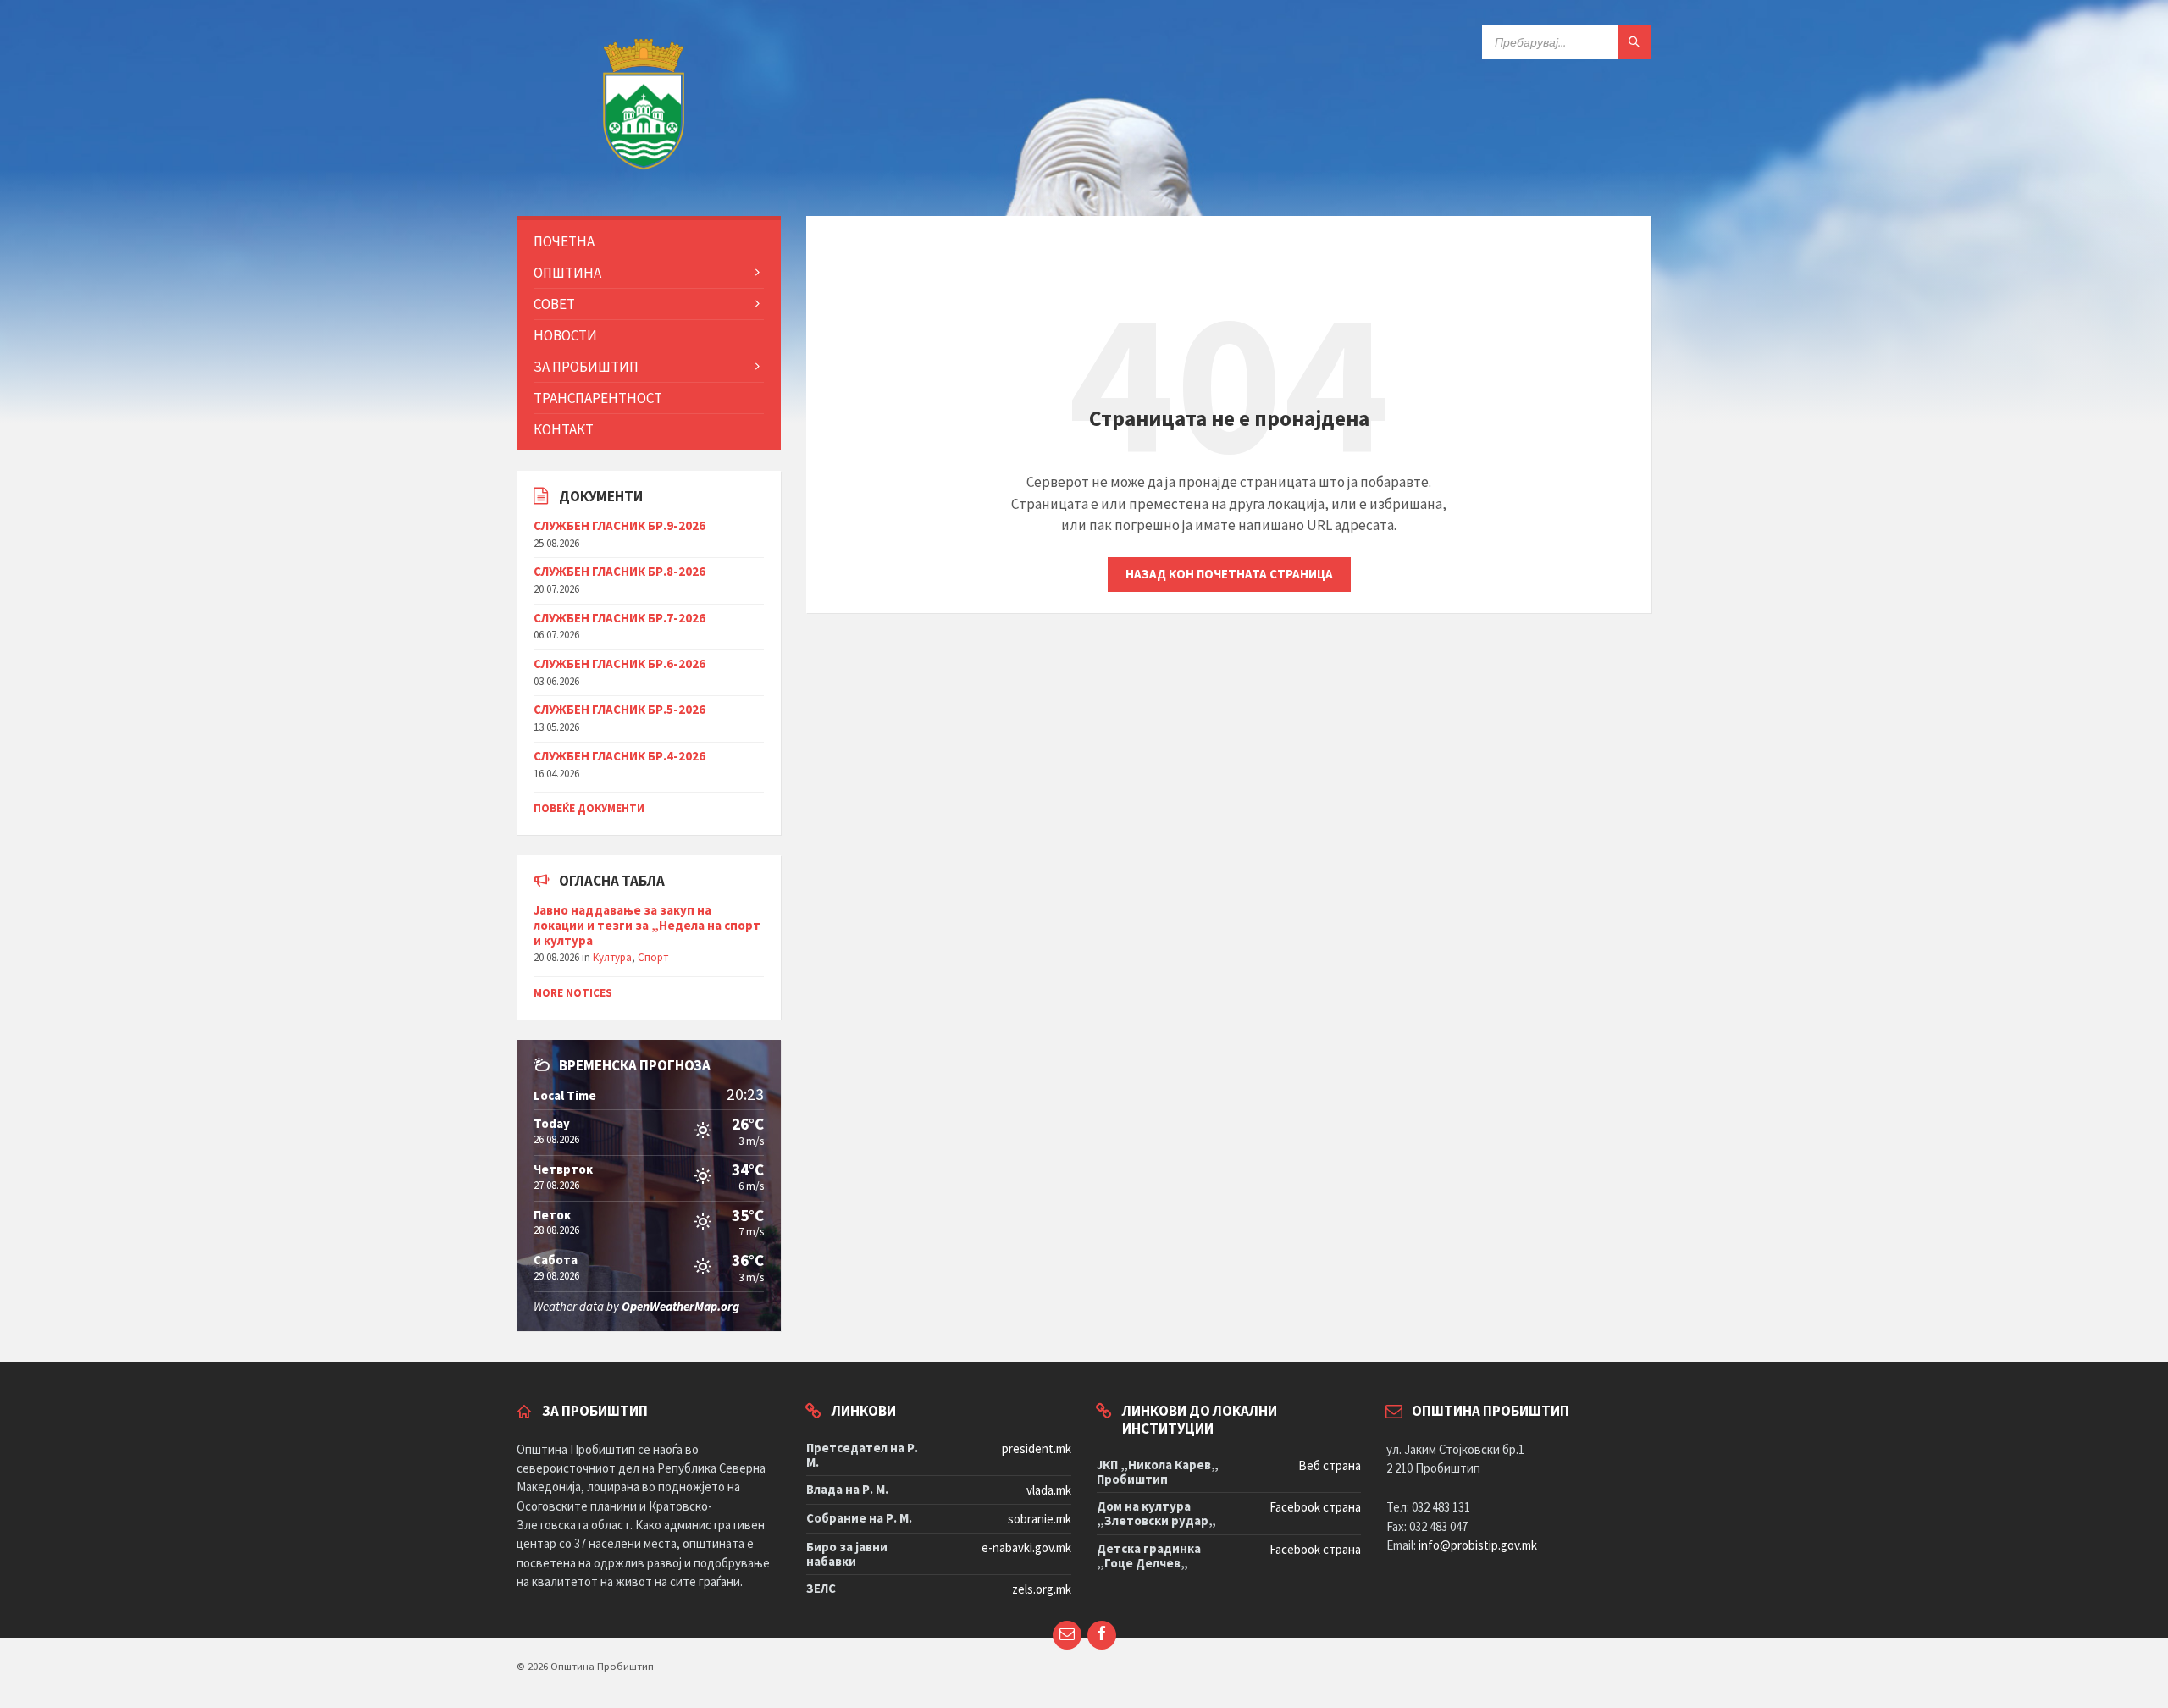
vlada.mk (1049, 1490)
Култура (612, 957)
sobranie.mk (1040, 1519)
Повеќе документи (589, 808)
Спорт (653, 957)
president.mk (1037, 1448)
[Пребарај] (1634, 42)
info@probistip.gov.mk (1478, 1545)
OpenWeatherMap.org (680, 1306)
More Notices (573, 993)
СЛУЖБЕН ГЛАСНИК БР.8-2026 (619, 571)
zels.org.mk (1042, 1589)
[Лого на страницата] (644, 181)
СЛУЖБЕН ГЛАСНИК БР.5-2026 (619, 709)
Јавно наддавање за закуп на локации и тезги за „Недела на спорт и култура (647, 925)
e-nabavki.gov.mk (1026, 1548)
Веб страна (1330, 1465)
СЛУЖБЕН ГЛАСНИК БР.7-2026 (619, 618)
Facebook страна (1315, 1507)
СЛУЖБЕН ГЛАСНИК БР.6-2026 (619, 663)
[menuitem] (649, 241)
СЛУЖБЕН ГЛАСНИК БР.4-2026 (619, 756)
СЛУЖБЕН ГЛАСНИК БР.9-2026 (619, 525)
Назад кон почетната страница (1229, 574)
